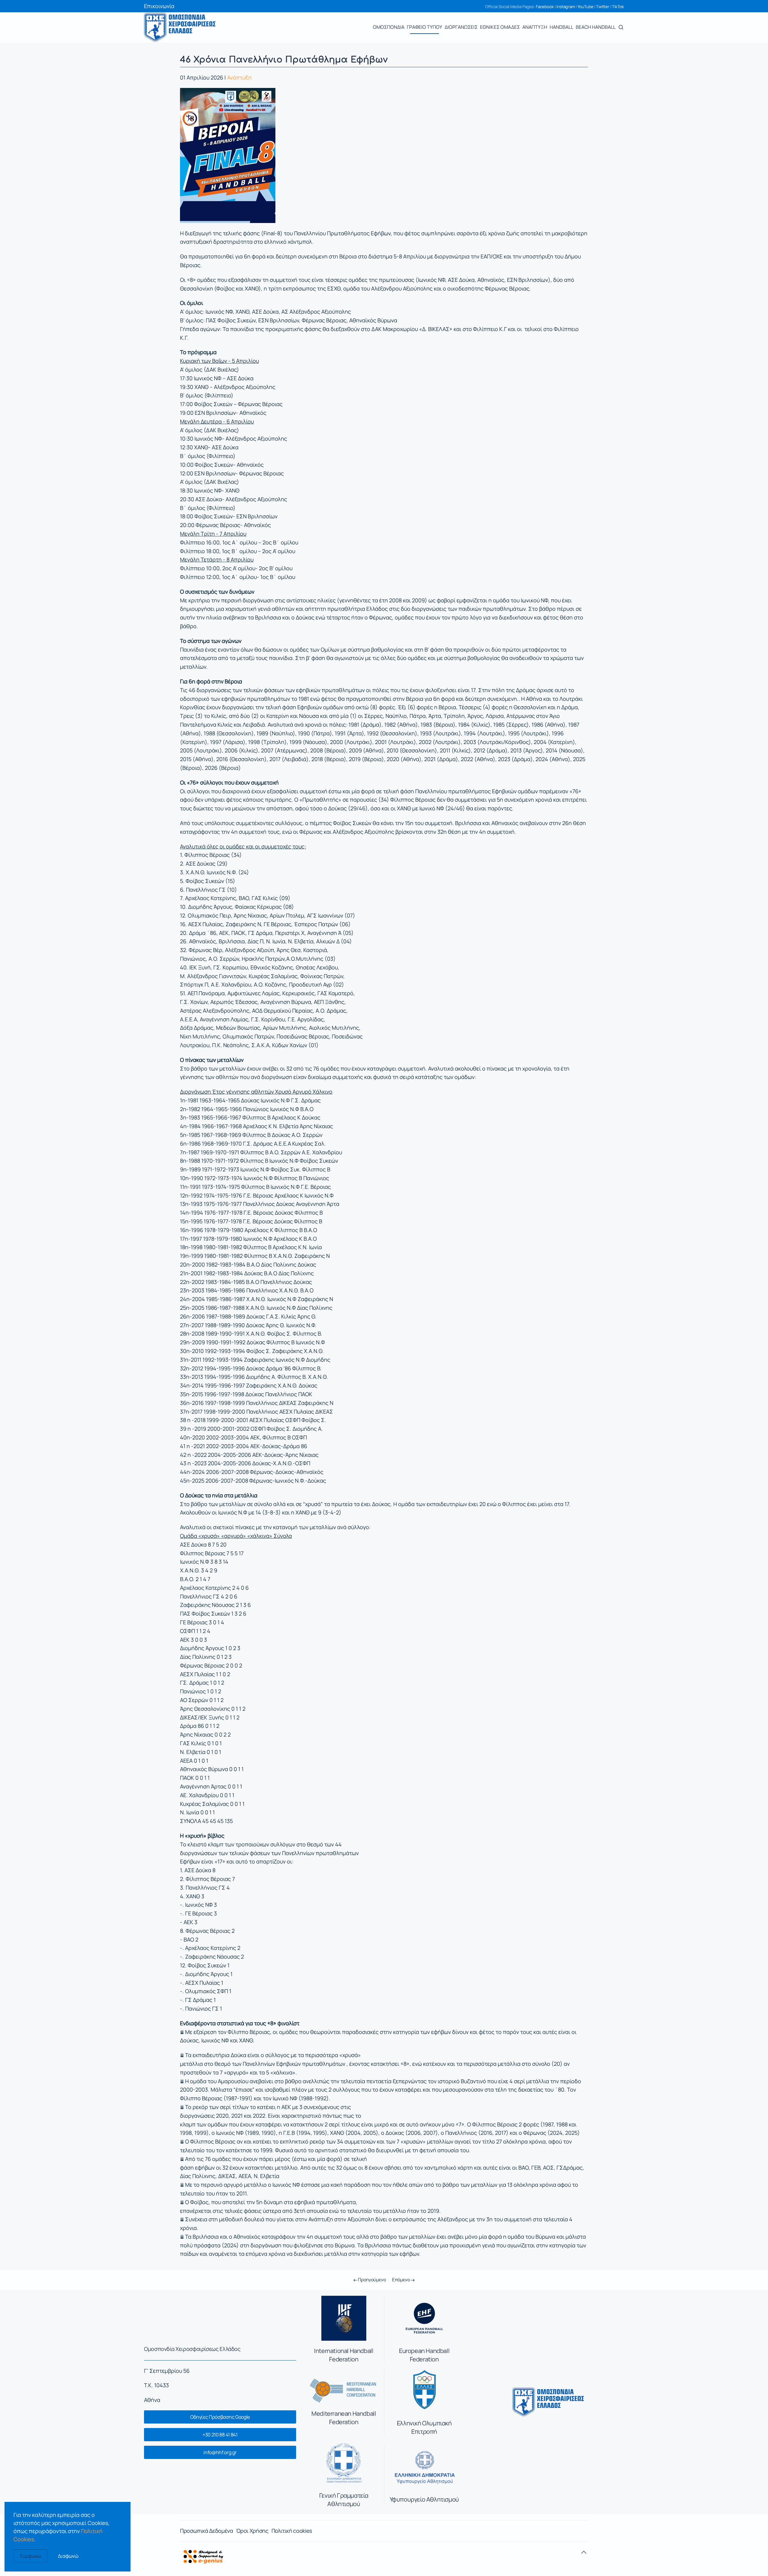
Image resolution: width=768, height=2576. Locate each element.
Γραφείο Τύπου (424, 27)
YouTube (585, 7)
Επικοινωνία (159, 6)
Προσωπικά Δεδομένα (207, 2531)
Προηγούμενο (371, 2280)
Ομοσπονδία (389, 27)
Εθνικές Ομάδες (500, 27)
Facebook (545, 7)
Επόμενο (402, 2280)
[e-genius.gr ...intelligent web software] (202, 2556)
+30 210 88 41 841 (220, 2435)
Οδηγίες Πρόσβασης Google (220, 2417)
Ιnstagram (566, 7)
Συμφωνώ (30, 2556)
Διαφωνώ (68, 2556)
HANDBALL (561, 27)
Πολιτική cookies (292, 2531)
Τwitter (603, 7)
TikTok (618, 7)
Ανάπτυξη (535, 27)
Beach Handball (596, 27)
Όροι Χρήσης (252, 2531)
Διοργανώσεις (461, 27)
